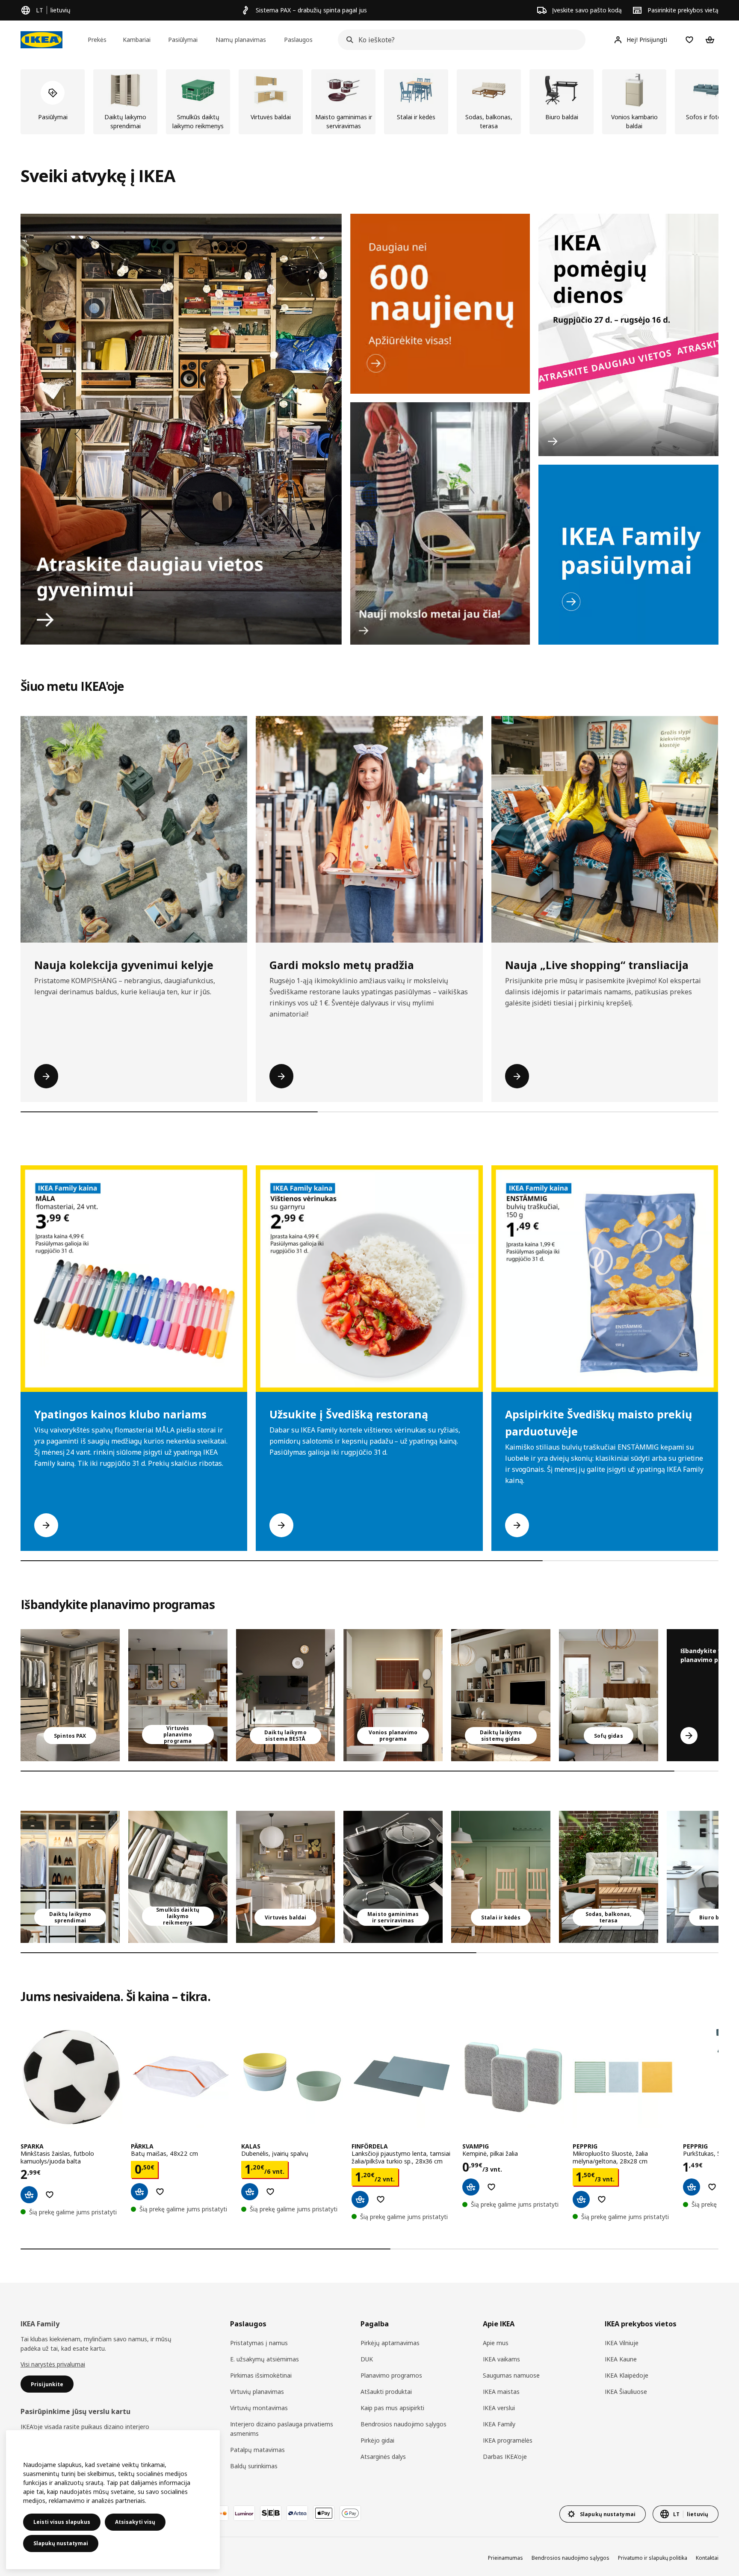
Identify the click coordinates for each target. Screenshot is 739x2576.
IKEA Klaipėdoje (627, 2375)
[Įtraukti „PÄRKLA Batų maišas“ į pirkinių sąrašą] (160, 2192)
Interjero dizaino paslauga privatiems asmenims (282, 2429)
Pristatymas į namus (259, 2343)
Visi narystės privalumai (53, 2364)
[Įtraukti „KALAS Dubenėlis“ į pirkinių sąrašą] (270, 2192)
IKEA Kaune (621, 2359)
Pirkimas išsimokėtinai (261, 2375)
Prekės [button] (97, 40)
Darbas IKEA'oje (505, 2457)
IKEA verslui (499, 2408)
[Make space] (181, 429)
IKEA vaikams (501, 2359)
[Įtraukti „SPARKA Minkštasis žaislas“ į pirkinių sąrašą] (50, 2195)
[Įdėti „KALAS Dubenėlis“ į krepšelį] (250, 2192)
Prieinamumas (505, 2558)
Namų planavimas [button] (241, 40)
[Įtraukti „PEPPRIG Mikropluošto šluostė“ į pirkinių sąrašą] (602, 2199)
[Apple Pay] (324, 2513)
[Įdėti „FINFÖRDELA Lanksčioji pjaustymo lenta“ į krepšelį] (360, 2199)
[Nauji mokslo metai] (440, 523)
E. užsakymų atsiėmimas (265, 2359)
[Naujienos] (440, 304)
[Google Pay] (350, 2513)
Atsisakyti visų (135, 2522)
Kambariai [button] (137, 40)
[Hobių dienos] (628, 335)
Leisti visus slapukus (62, 2522)
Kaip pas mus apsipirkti (392, 2408)
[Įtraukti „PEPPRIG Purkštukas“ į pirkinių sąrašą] (712, 2187)
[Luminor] (244, 2513)
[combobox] (459, 40)
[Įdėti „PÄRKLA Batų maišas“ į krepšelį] (139, 2192)
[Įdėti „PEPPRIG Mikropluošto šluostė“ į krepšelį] (581, 2199)
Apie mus (496, 2343)
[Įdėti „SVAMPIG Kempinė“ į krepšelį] (471, 2187)
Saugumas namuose (511, 2375)
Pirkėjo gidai (377, 2440)
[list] (369, 102)
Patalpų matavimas (257, 2450)
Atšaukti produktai (386, 2392)
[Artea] (297, 2513)
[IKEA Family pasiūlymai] (628, 555)
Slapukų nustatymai (61, 2543)
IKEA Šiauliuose (626, 2392)
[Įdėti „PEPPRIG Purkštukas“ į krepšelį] (692, 2187)
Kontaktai (707, 2558)
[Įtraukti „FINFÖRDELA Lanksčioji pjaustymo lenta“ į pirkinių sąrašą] (381, 2199)
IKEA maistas (501, 2392)
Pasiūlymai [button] (183, 40)
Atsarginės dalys (383, 2457)
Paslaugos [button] (298, 40)
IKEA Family (499, 2424)
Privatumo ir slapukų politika (653, 2558)
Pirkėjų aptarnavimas (390, 2343)
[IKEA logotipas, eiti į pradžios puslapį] (41, 40)
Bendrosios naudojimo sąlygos (403, 2424)
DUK (367, 2359)
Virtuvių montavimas (259, 2408)
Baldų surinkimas (254, 2466)
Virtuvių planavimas (257, 2392)
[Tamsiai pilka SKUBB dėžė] (178, 1877)
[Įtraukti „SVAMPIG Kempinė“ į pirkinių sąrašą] (491, 2187)
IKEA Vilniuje (622, 2343)
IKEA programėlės (508, 2440)
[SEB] (271, 2513)
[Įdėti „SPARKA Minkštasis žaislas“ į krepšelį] (29, 2195)
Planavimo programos (391, 2375)
